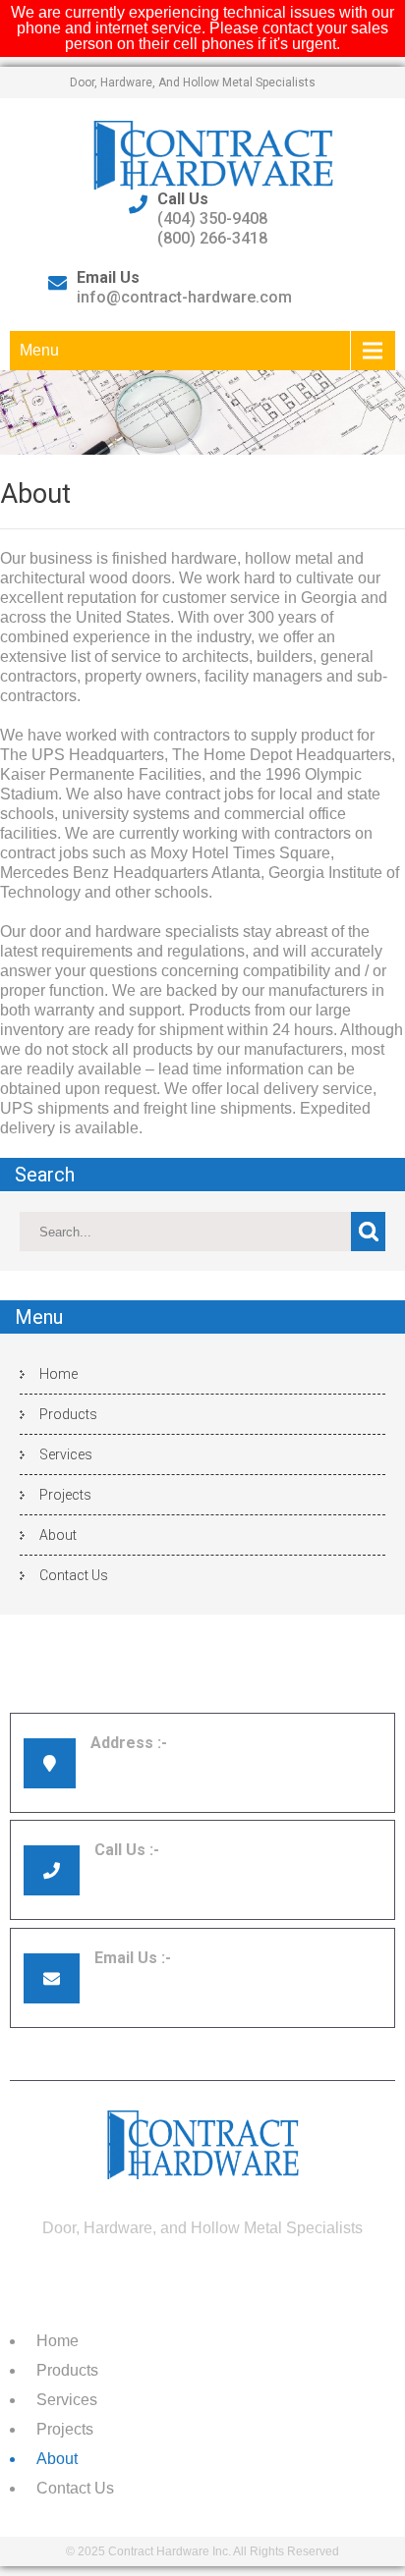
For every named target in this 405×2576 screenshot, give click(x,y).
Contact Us (74, 1575)
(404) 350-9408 (212, 219)
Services (66, 1454)
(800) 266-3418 (212, 238)
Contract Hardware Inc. (170, 2551)
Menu (39, 350)
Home (58, 1374)
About (58, 1535)
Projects (65, 1495)
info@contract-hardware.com (184, 297)
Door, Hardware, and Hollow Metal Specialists (193, 82)
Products (68, 1414)
